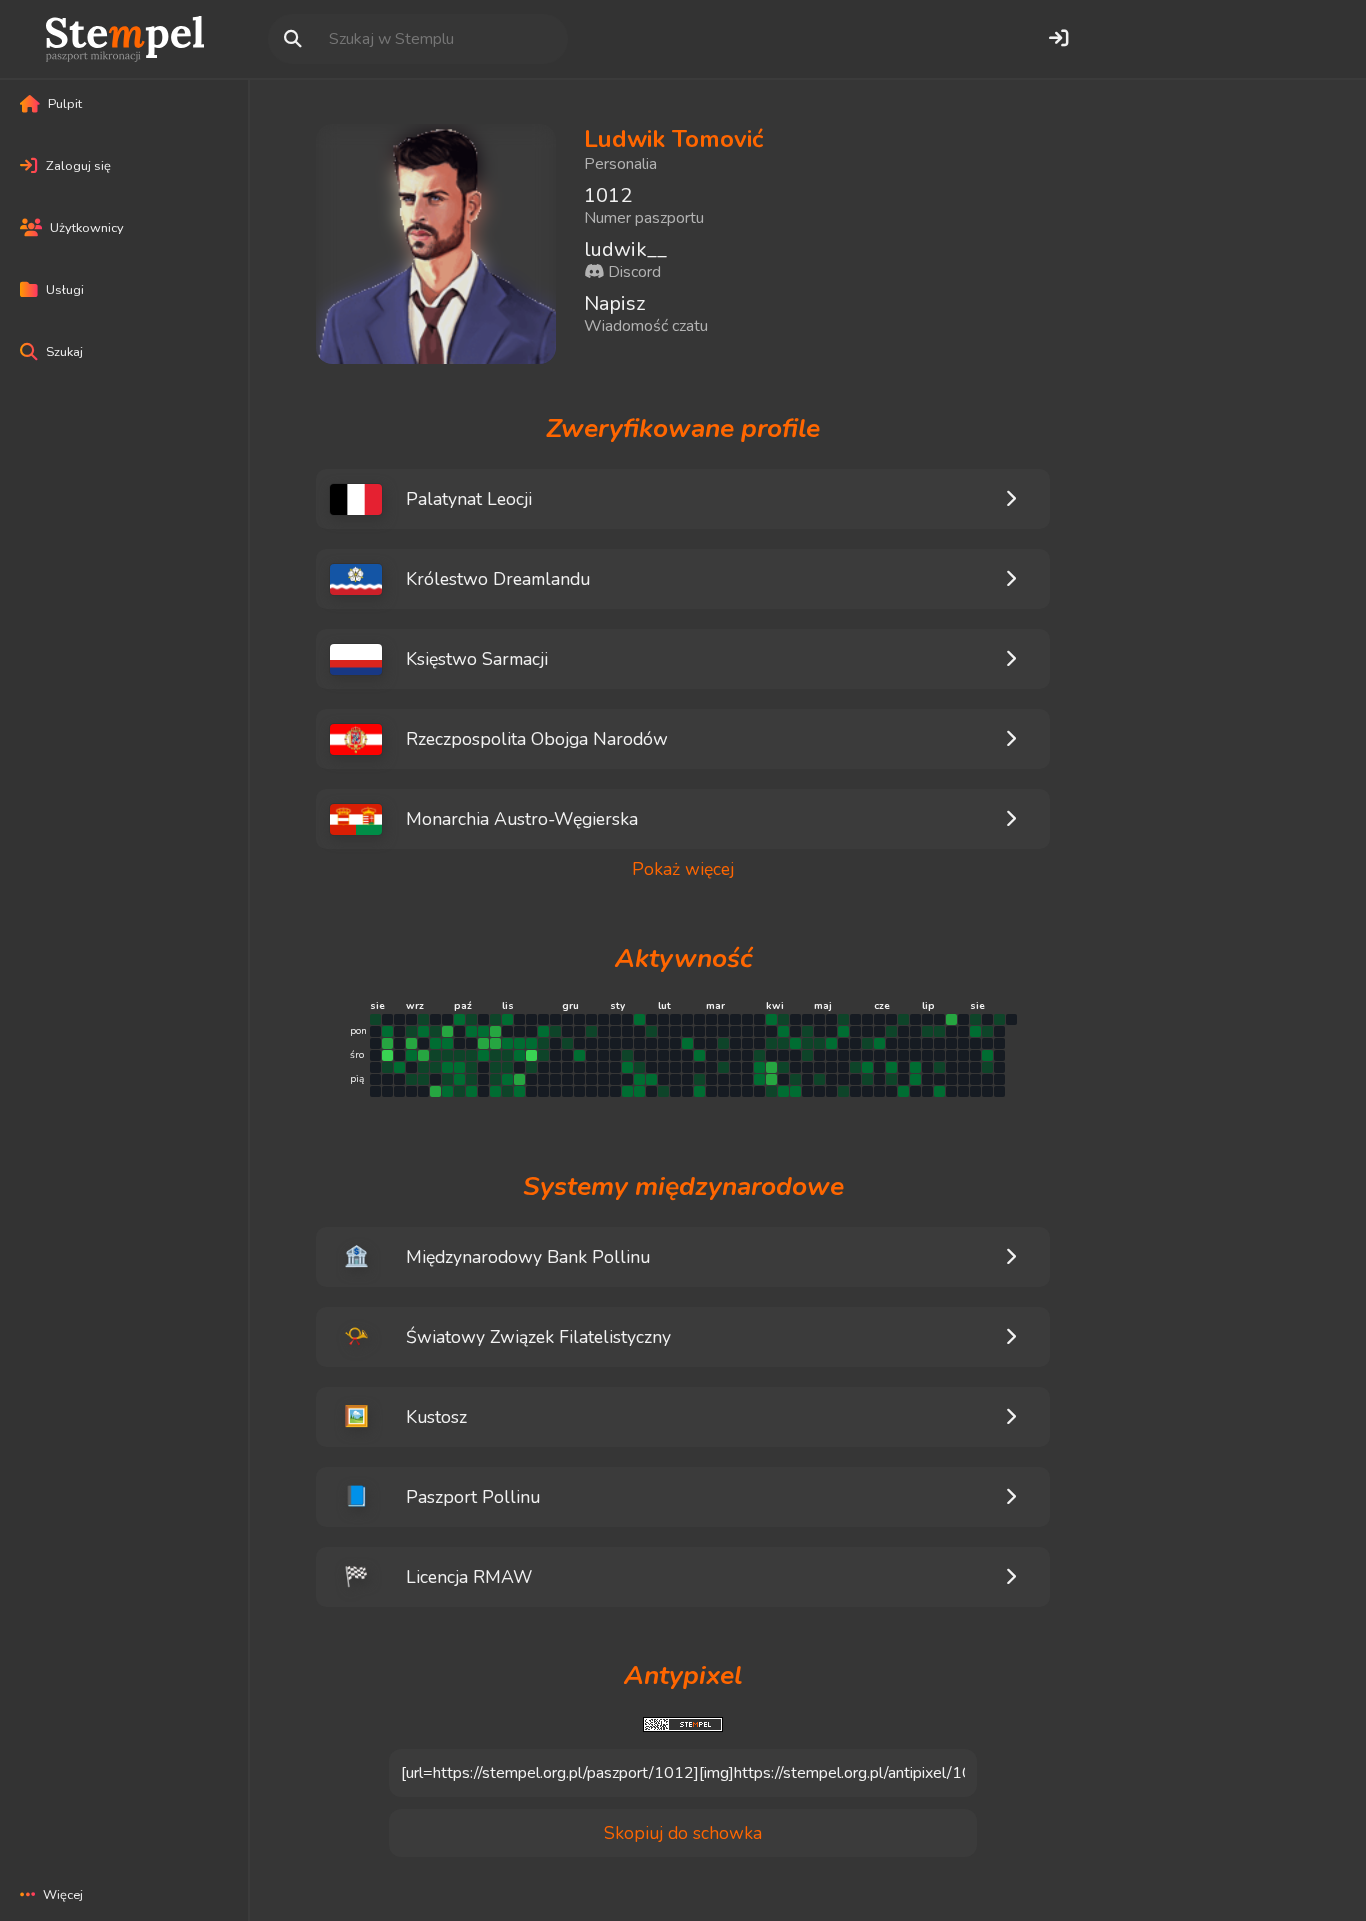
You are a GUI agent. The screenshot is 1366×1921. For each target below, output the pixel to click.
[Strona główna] (125, 39)
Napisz (614, 303)
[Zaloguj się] (1058, 39)
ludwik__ (625, 249)
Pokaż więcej (683, 869)
